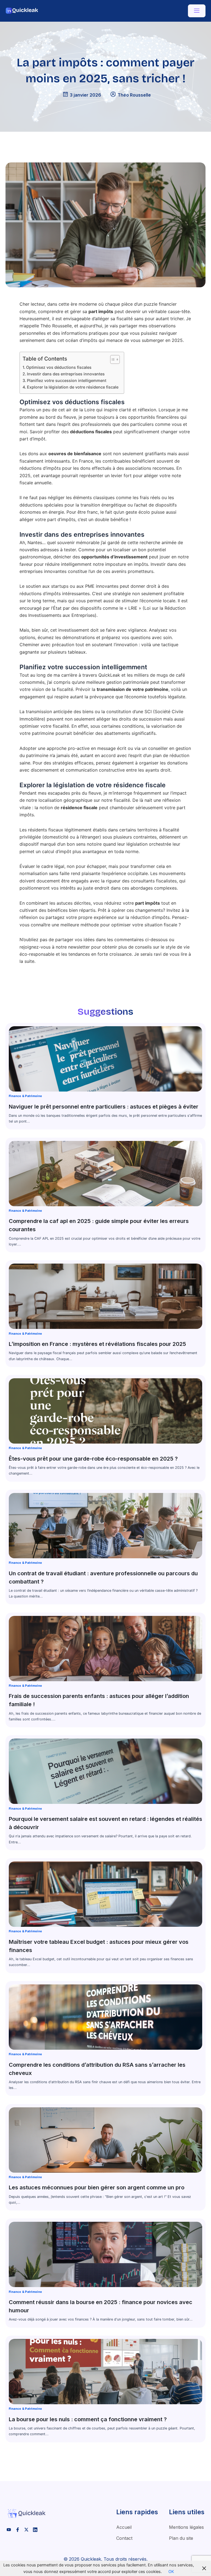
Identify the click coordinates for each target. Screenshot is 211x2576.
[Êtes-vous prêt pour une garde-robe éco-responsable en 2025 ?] (105, 1411)
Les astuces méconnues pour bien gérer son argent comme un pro (97, 2187)
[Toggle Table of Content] (112, 359)
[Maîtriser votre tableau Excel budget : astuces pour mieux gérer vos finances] (105, 1894)
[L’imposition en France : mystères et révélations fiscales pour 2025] (105, 1296)
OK (171, 2572)
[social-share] (9, 2529)
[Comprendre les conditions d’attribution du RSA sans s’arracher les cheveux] (105, 2017)
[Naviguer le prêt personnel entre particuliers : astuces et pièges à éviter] (105, 1059)
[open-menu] (197, 11)
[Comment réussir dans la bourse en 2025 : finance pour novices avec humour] (105, 2254)
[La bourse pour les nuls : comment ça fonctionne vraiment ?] (105, 2372)
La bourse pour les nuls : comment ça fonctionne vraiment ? (88, 2419)
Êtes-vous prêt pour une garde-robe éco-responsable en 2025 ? (93, 1459)
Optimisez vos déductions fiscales (59, 367)
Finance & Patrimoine (26, 1096)
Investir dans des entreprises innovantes (66, 374)
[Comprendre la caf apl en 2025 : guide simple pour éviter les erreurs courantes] (105, 1174)
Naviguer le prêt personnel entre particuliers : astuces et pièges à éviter (104, 1107)
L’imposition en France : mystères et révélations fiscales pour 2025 (97, 1344)
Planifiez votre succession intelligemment (67, 380)
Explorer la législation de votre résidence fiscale (73, 387)
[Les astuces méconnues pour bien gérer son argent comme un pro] (105, 2140)
